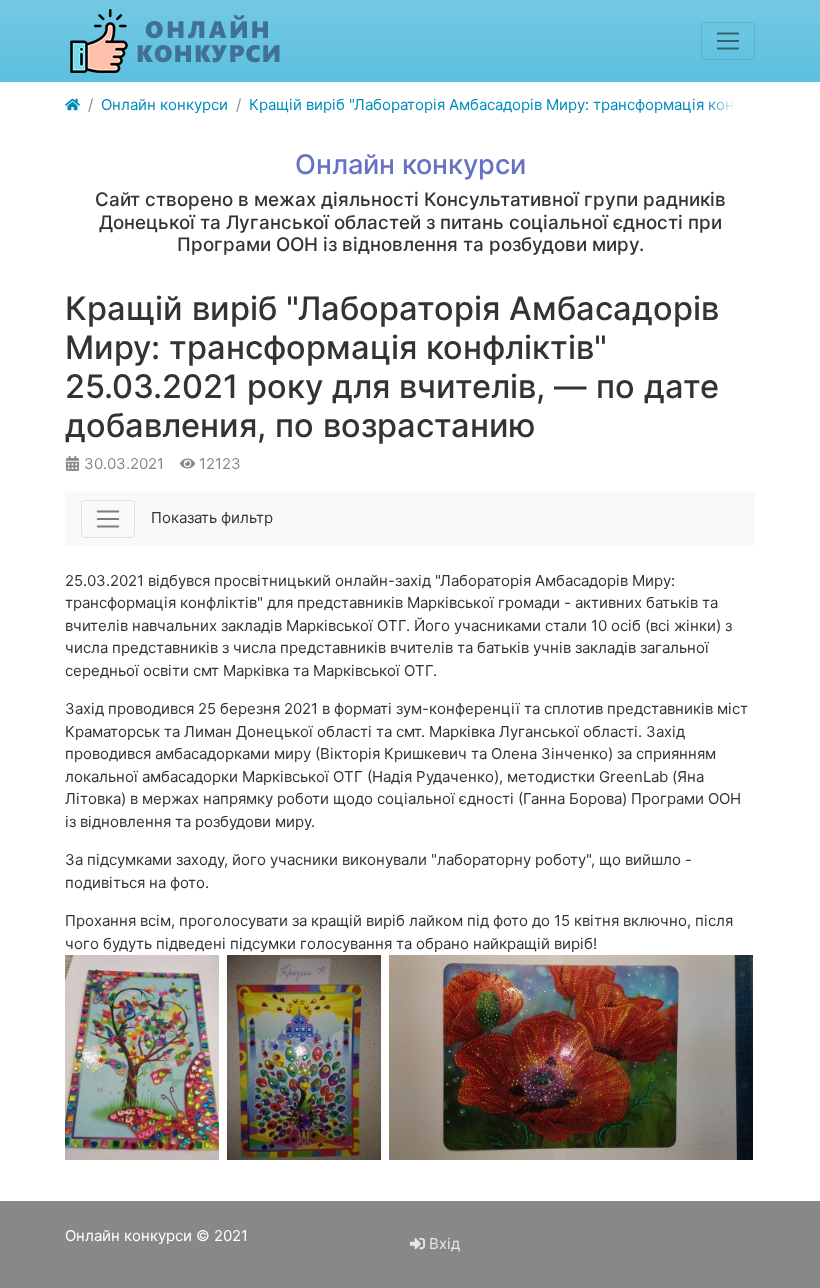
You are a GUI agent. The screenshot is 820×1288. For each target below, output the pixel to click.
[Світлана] (142, 1057)
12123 (218, 463)
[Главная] (72, 105)
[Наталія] (304, 1057)
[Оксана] (571, 1057)
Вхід (442, 1243)
